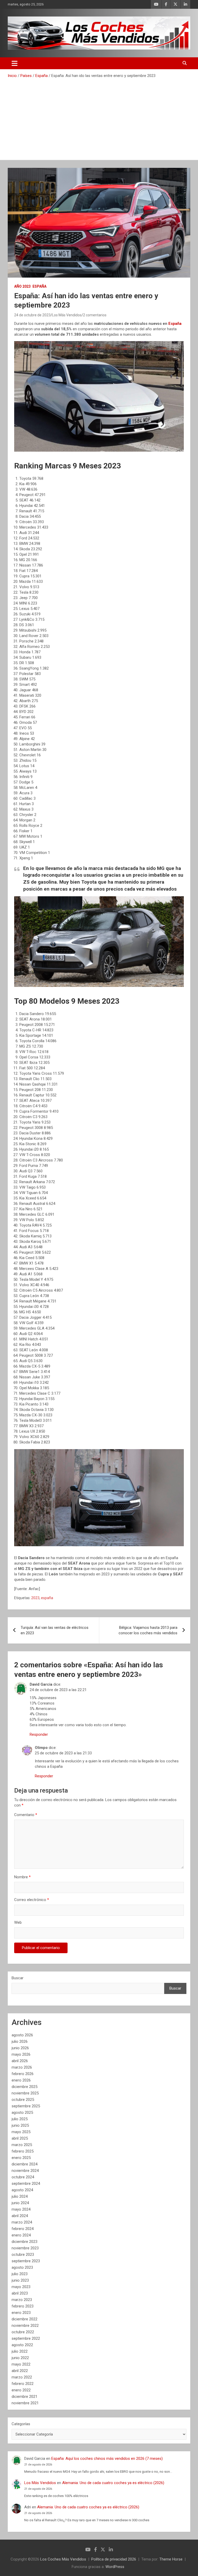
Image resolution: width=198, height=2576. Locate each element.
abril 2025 (20, 2138)
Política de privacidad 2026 (114, 2559)
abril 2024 (20, 2216)
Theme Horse (171, 2559)
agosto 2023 (22, 2267)
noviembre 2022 (25, 2326)
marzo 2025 (22, 2145)
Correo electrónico (32, 1900)
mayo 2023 (21, 2287)
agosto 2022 (22, 2345)
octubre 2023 (23, 2255)
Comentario (26, 1815)
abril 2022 (20, 2371)
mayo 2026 (21, 2054)
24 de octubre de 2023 (32, 315)
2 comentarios (95, 315)
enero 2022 (21, 2390)
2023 (35, 1598)
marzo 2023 (22, 2300)
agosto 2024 (22, 2190)
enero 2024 (21, 2235)
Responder (39, 1734)
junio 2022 (20, 2358)
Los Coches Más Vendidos (63, 2559)
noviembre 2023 (25, 2248)
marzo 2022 (22, 2377)
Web (18, 1922)
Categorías (21, 2424)
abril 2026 (20, 2061)
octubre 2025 (23, 2100)
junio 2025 (20, 2125)
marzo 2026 (22, 2067)
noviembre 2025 (25, 2093)
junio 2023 (20, 2280)
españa (47, 1598)
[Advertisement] (99, 117)
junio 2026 (20, 2048)
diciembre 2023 (24, 2242)
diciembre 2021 (24, 2397)
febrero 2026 (23, 2074)
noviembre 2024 (25, 2171)
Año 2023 (22, 286)
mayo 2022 (21, 2364)
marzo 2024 (22, 2222)
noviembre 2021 (25, 2403)
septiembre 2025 (26, 2106)
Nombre (22, 1877)
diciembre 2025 (24, 2087)
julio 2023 (20, 2274)
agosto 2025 (22, 2112)
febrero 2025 (23, 2151)
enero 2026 (21, 2080)
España (39, 286)
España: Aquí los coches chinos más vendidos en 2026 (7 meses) (107, 2459)
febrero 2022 (23, 2384)
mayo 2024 (21, 2209)
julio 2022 (20, 2351)
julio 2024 (20, 2196)
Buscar (18, 1978)
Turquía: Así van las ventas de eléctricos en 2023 (55, 1630)
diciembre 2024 (24, 2164)
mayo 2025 (21, 2132)
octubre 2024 (23, 2177)
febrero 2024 (23, 2229)
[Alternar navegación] (15, 63)
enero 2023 (21, 2313)
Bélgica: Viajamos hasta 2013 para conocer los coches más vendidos (148, 1630)
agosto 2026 (22, 2035)
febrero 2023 (23, 2306)
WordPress (115, 2567)
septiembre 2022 (26, 2338)
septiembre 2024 (26, 2184)
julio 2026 (20, 2041)
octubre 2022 (23, 2332)
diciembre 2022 (24, 2319)
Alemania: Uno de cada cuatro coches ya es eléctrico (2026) (113, 2483)
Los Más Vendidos (67, 315)
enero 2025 (21, 2158)
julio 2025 (20, 2119)
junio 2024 (20, 2203)
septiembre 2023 (26, 2261)
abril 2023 (20, 2293)
